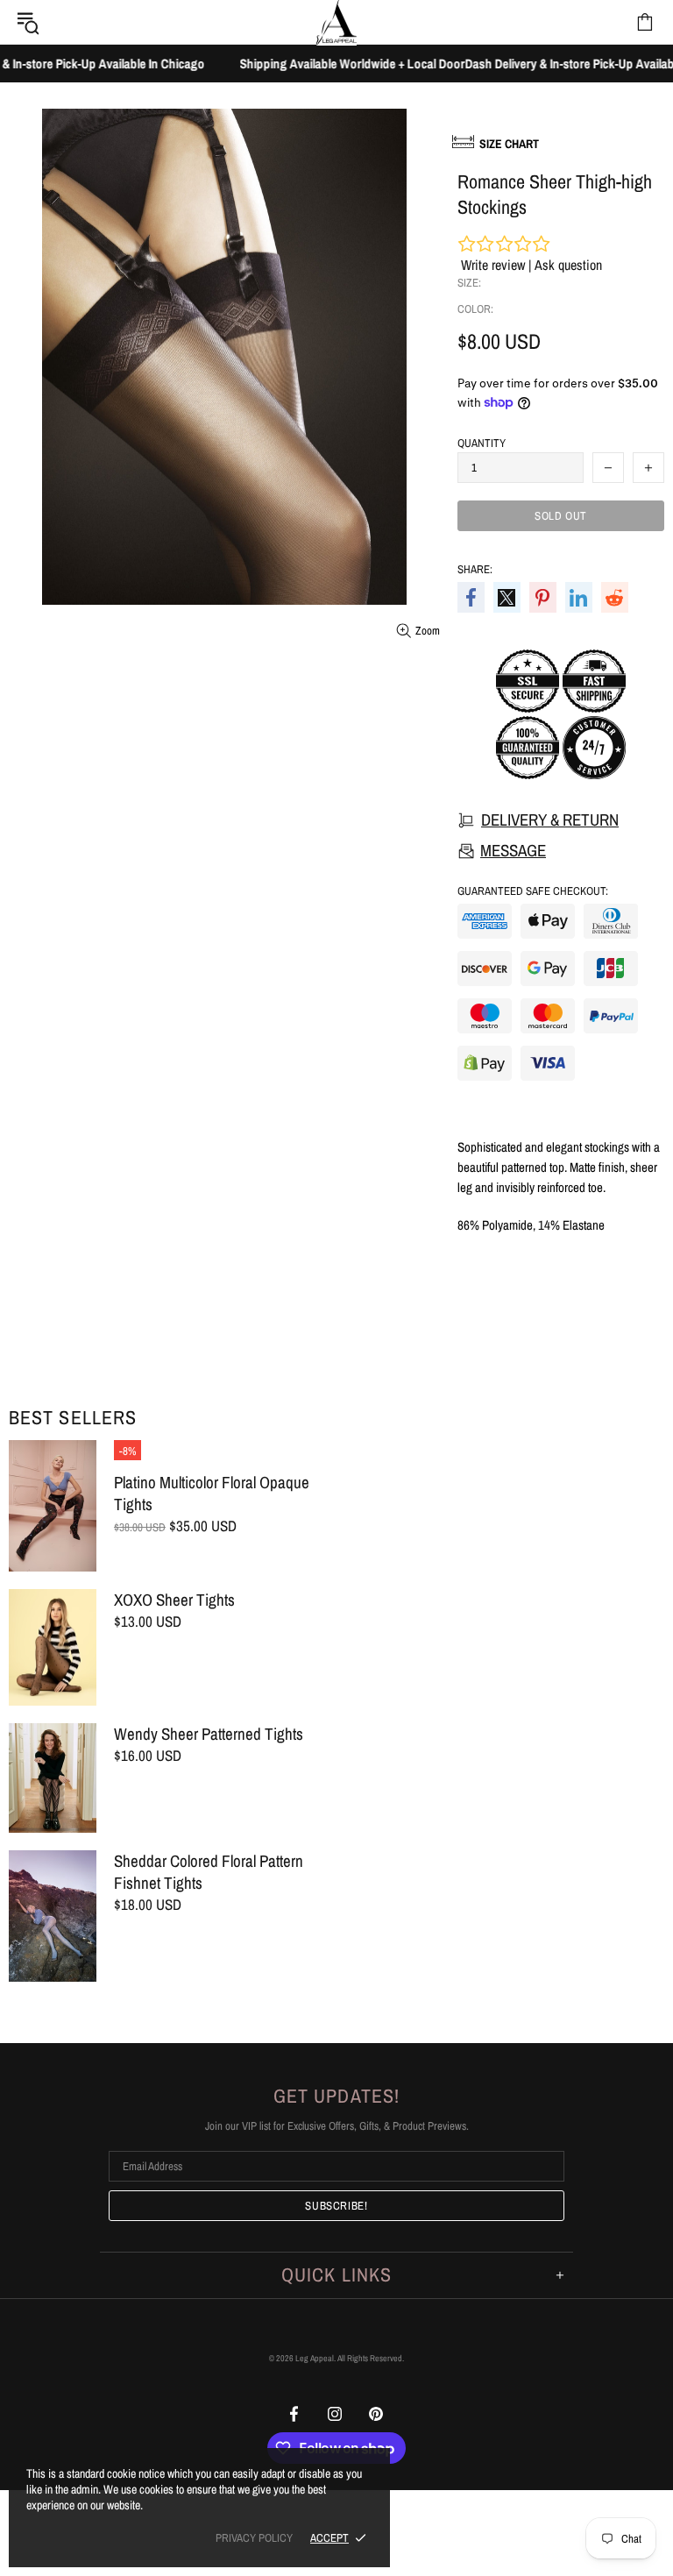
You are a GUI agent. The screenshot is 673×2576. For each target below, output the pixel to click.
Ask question (568, 265)
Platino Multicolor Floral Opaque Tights (212, 1494)
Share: (475, 569)
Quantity (482, 443)
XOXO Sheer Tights (174, 1600)
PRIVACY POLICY (254, 2538)
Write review (493, 265)
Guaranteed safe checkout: (533, 891)
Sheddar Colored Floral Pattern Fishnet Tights (209, 1872)
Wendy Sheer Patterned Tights (209, 1734)
